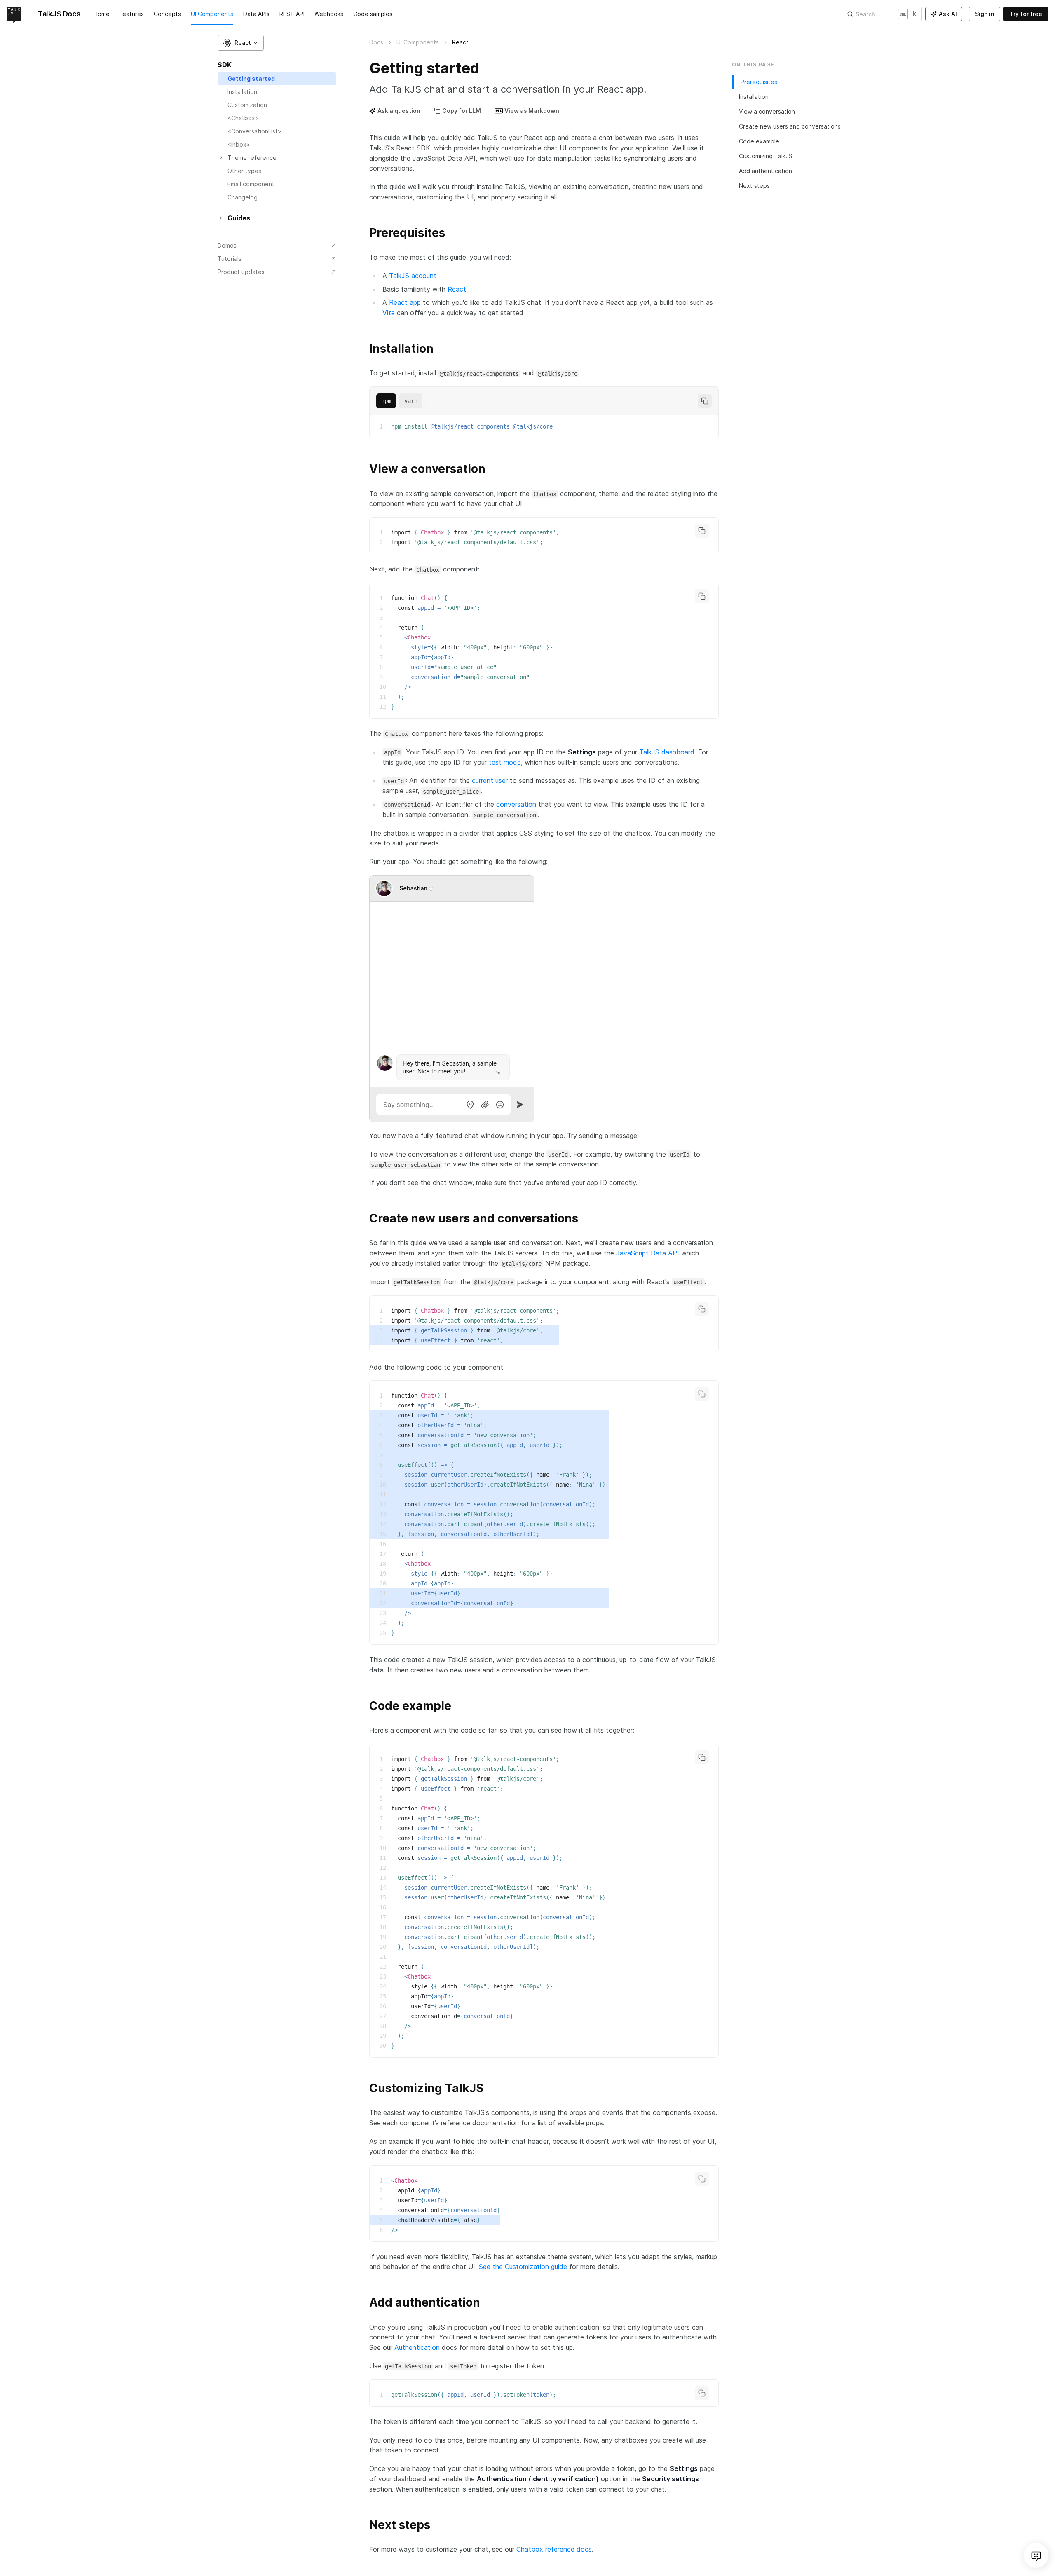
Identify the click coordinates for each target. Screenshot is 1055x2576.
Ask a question (399, 111)
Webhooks (329, 14)
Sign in (985, 14)
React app (405, 302)
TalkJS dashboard (667, 752)
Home (102, 14)
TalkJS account (413, 276)
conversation (516, 804)
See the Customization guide (523, 2267)
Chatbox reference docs (554, 2549)
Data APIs (256, 14)
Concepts (167, 14)
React (457, 289)
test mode (505, 762)
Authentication (417, 2347)
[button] (241, 43)
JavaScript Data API (648, 1253)
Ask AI (948, 14)
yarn (411, 401)
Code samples (373, 14)
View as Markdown (532, 111)
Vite (389, 313)
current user (490, 780)
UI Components (212, 14)
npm (386, 401)
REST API (292, 14)
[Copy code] (705, 401)
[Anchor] (364, 232)
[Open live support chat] (1036, 2555)
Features (132, 14)
